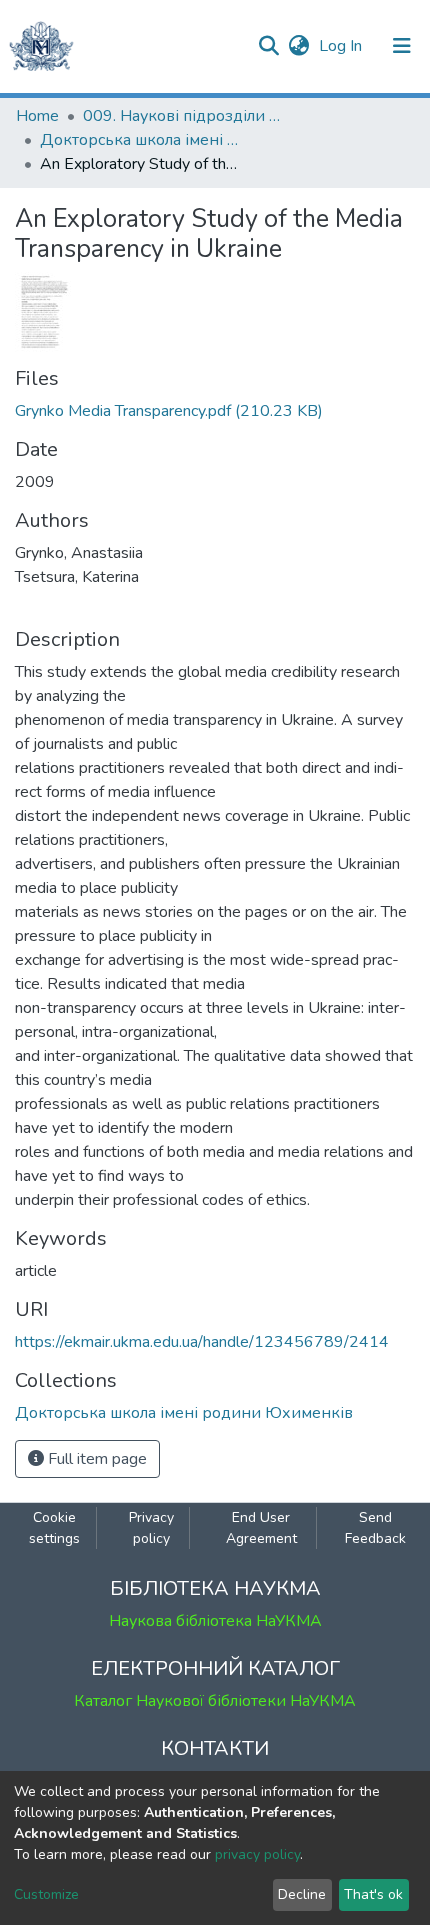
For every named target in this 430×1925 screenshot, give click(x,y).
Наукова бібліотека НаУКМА (215, 1621)
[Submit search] (268, 46)
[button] (298, 46)
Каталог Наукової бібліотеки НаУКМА (215, 1701)
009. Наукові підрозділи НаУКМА (183, 116)
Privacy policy (151, 1528)
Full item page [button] (95, 1459)
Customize (46, 1894)
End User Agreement (261, 1528)
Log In (342, 46)
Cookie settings (54, 1528)
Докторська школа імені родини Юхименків (140, 140)
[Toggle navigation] (402, 46)
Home (37, 116)
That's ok (373, 1894)
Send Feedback (375, 1528)
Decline (302, 1894)
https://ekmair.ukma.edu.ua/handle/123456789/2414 (202, 1342)
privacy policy (257, 1854)
